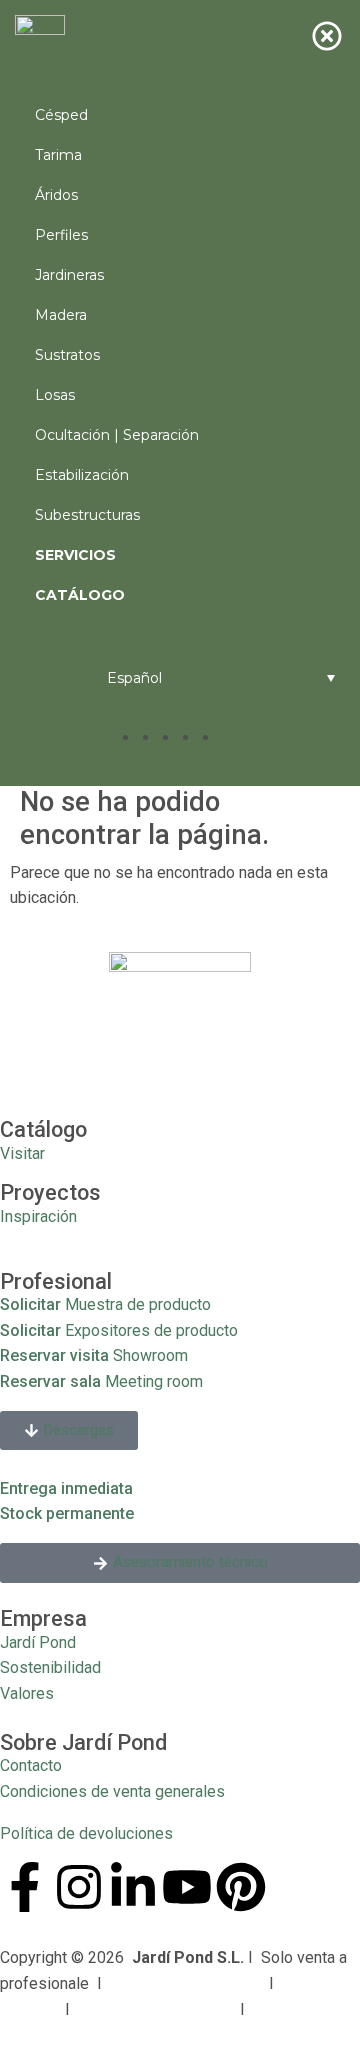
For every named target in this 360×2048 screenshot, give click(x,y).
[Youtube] (187, 1887)
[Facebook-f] (25, 1887)
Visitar (22, 1153)
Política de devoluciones (86, 1833)
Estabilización (82, 475)
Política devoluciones (155, 2009)
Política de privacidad (185, 1983)
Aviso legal (297, 2009)
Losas (55, 395)
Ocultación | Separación (117, 435)
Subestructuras (87, 515)
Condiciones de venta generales (112, 1791)
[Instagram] (79, 1887)
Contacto (31, 1765)
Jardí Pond (38, 1642)
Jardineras (69, 275)
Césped (61, 115)
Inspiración (38, 1216)
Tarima (58, 155)
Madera (61, 315)
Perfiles (61, 235)
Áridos (56, 195)
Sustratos (67, 355)
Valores (27, 1693)
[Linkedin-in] (133, 1887)
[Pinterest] (241, 1887)
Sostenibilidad (50, 1667)
